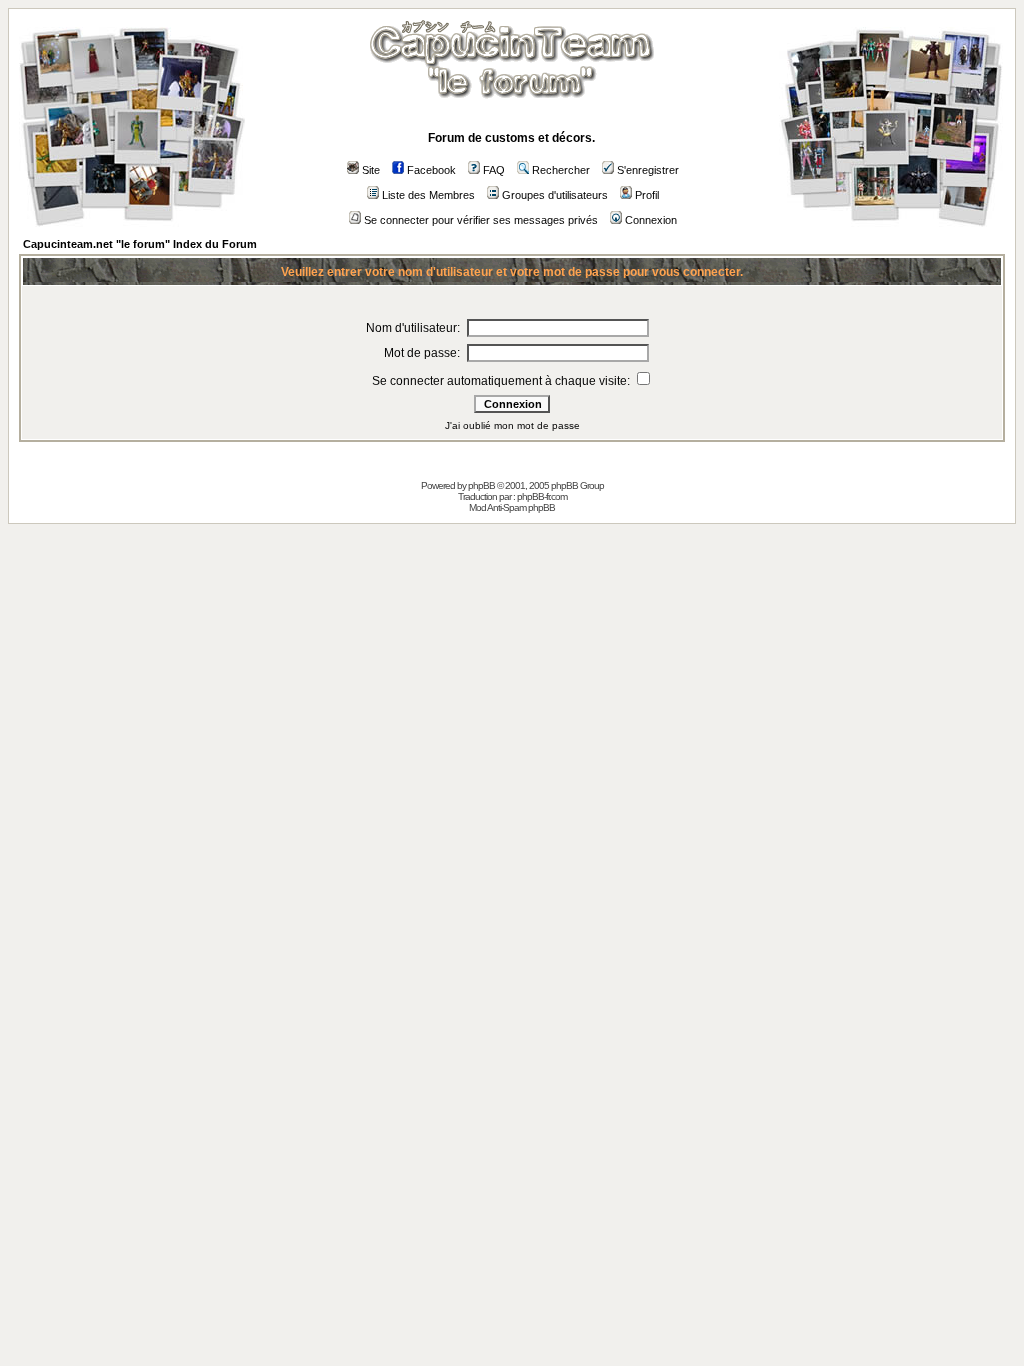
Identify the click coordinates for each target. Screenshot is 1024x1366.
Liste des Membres (428, 195)
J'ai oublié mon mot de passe (512, 425)
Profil (647, 195)
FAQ (494, 170)
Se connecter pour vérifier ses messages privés (481, 220)
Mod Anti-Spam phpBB (512, 507)
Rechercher (561, 170)
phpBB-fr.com (542, 496)
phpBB (481, 485)
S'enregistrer (648, 170)
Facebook (431, 170)
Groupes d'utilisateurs (555, 195)
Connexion (651, 220)
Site (371, 170)
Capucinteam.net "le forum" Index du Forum (140, 244)
